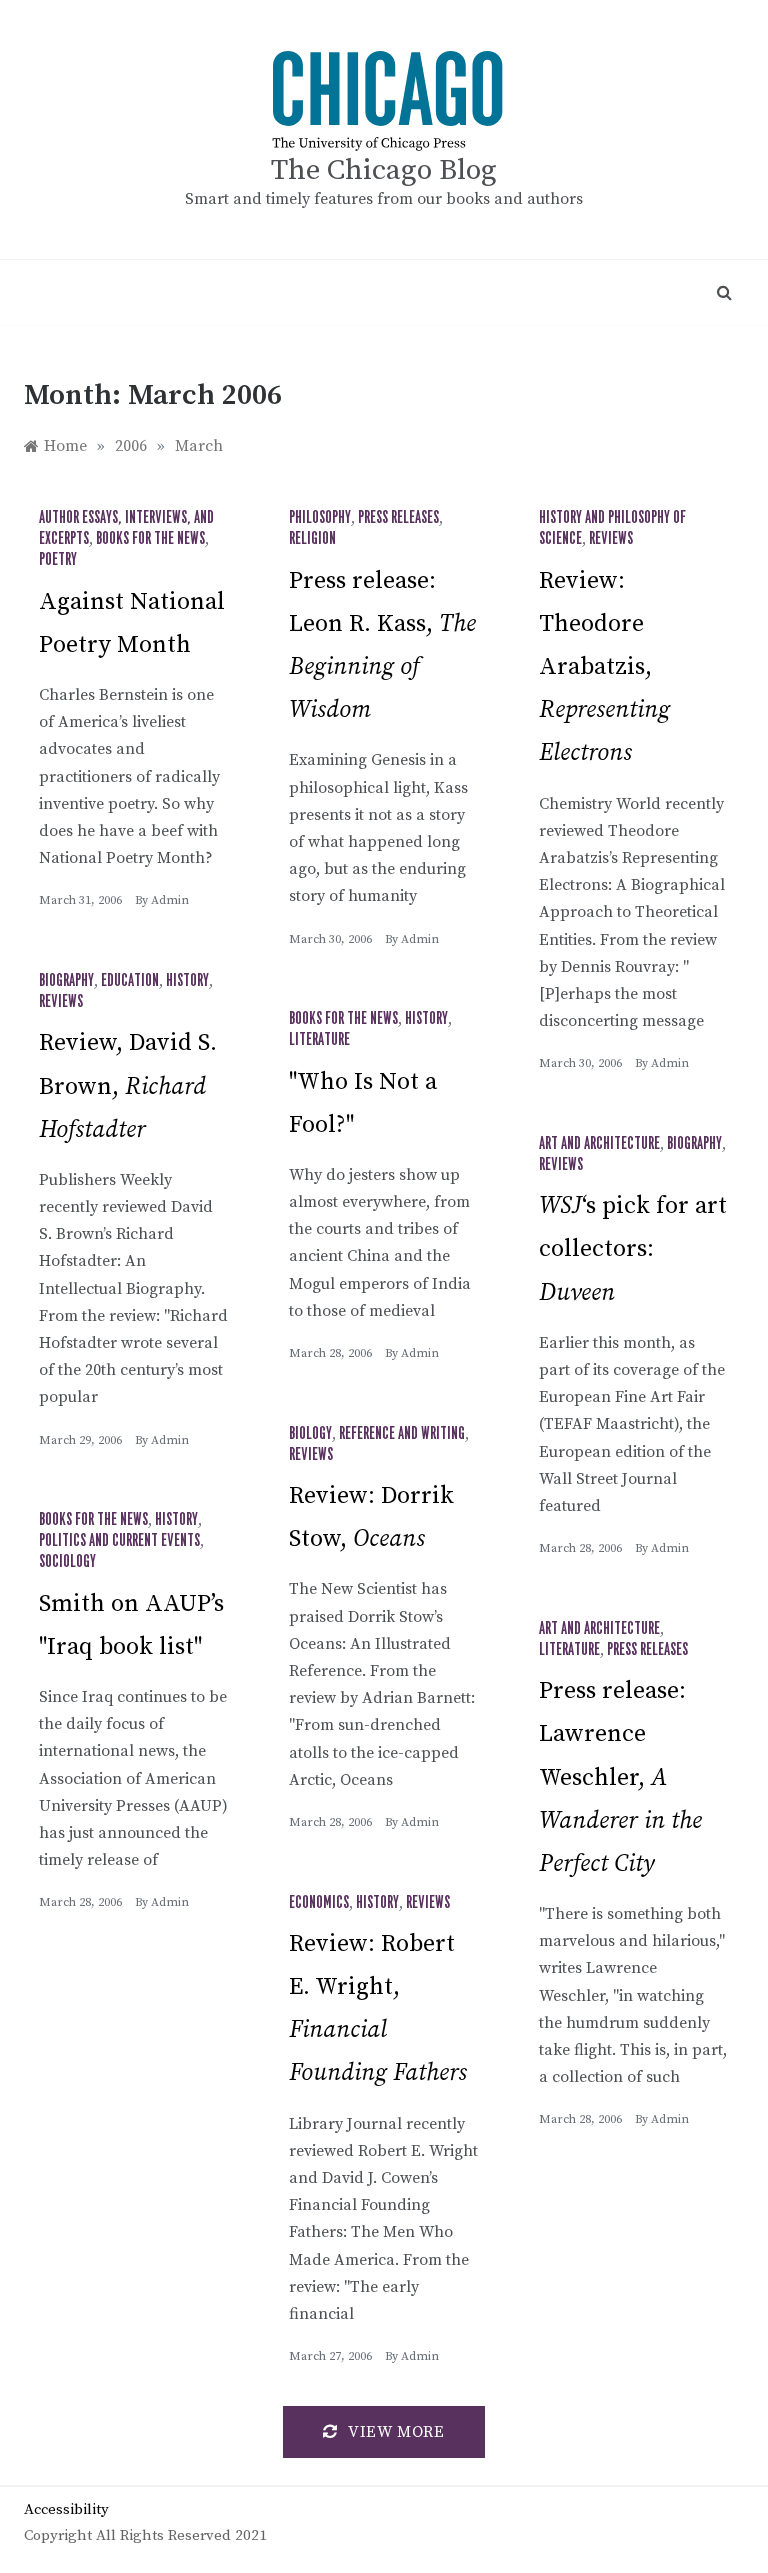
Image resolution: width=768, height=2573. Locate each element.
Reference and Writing (402, 1434)
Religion (312, 539)
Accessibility (66, 2509)
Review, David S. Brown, (128, 1086)
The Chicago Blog (384, 170)
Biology (310, 1434)
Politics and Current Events (119, 1541)
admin (170, 900)
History (187, 981)
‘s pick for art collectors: (633, 1249)
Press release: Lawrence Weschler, (620, 1777)
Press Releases (398, 518)
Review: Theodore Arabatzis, (604, 667)
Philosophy (320, 518)
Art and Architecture (599, 1144)
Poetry (58, 560)
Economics (319, 1903)
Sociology (67, 1562)
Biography (66, 981)
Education (130, 981)
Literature (319, 1040)
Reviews (611, 539)
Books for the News (150, 539)
